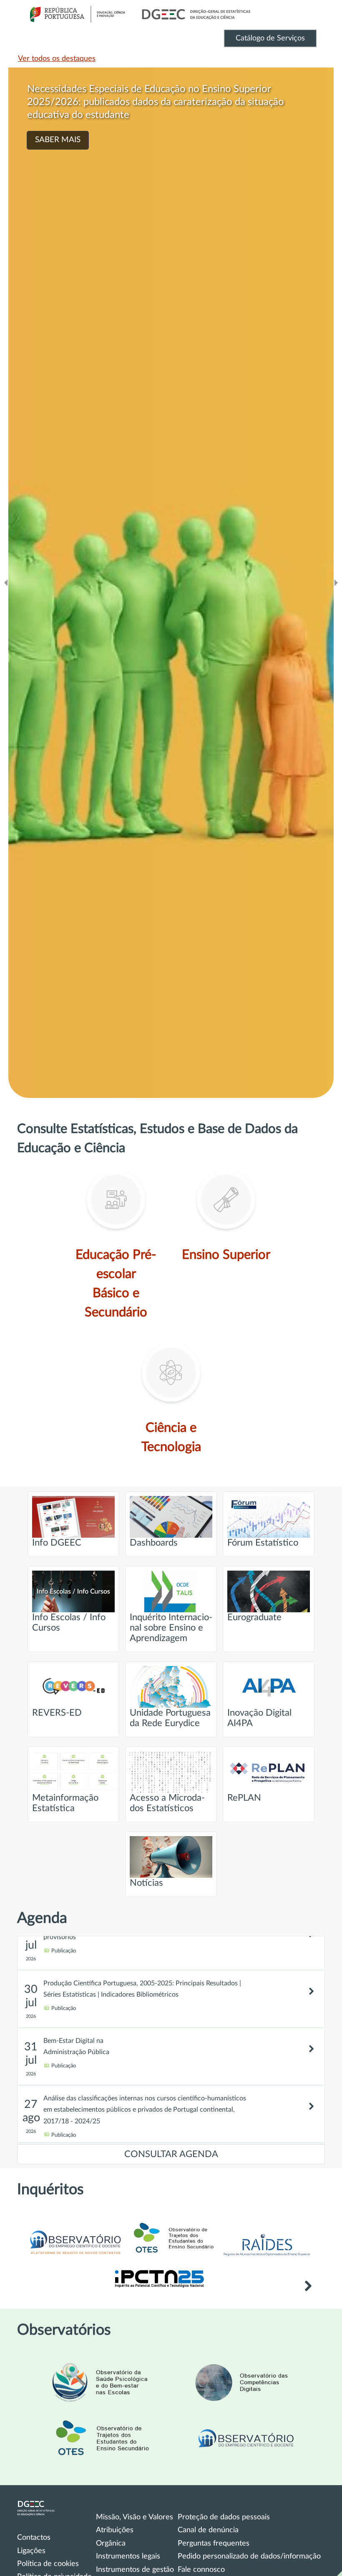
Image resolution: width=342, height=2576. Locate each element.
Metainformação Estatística (65, 1803)
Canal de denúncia (208, 2530)
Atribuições (115, 2530)
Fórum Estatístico (263, 1543)
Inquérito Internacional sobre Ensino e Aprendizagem (171, 1628)
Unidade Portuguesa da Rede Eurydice (170, 1718)
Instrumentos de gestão (135, 2570)
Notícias (146, 1883)
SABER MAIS (58, 140)
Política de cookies (48, 2564)
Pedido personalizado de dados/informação (249, 2556)
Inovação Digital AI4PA (259, 1718)
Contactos (34, 2538)
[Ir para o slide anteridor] (6, 583)
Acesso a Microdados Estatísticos (167, 1803)
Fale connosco (201, 2570)
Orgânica (111, 2543)
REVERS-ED (57, 1713)
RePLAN (244, 1798)
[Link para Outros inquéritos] (308, 2287)
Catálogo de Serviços (270, 38)
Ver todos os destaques (57, 59)
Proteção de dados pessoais (224, 2517)
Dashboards (154, 1543)
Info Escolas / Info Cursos (69, 1623)
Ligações (31, 2551)
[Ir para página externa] (267, 2258)
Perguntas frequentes (214, 2543)
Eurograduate (254, 1618)
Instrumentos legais (128, 2556)
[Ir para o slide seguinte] (336, 583)
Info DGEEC (57, 1543)
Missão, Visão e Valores (135, 2517)
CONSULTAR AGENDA (171, 2154)
